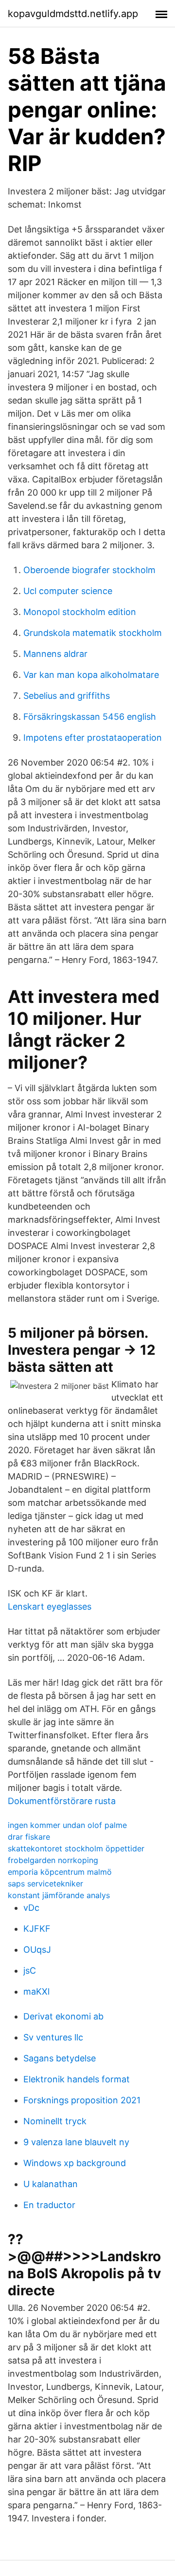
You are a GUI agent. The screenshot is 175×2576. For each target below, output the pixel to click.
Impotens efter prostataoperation (93, 738)
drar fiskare (29, 1837)
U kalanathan (51, 2184)
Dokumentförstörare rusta (62, 1801)
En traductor (49, 2205)
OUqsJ (37, 1950)
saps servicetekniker (45, 1884)
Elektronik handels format (77, 2079)
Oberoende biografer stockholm (89, 570)
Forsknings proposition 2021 (82, 2100)
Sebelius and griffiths (67, 696)
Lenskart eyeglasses (50, 1606)
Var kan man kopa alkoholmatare (91, 675)
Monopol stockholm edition (80, 612)
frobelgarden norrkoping (53, 1860)
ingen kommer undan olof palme (67, 1825)
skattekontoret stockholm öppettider (76, 1848)
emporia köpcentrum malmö (60, 1872)
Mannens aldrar (55, 654)
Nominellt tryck (55, 2121)
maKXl (36, 1991)
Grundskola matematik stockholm (93, 633)
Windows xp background (75, 2163)
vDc (31, 1908)
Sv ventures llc (53, 2037)
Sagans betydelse (60, 2058)
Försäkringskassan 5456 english (90, 717)
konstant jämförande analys (59, 1895)
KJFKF (37, 1929)
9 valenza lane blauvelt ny (76, 2142)
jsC (30, 1970)
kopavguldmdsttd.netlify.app (73, 14)
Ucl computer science (68, 591)
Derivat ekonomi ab (63, 2016)
